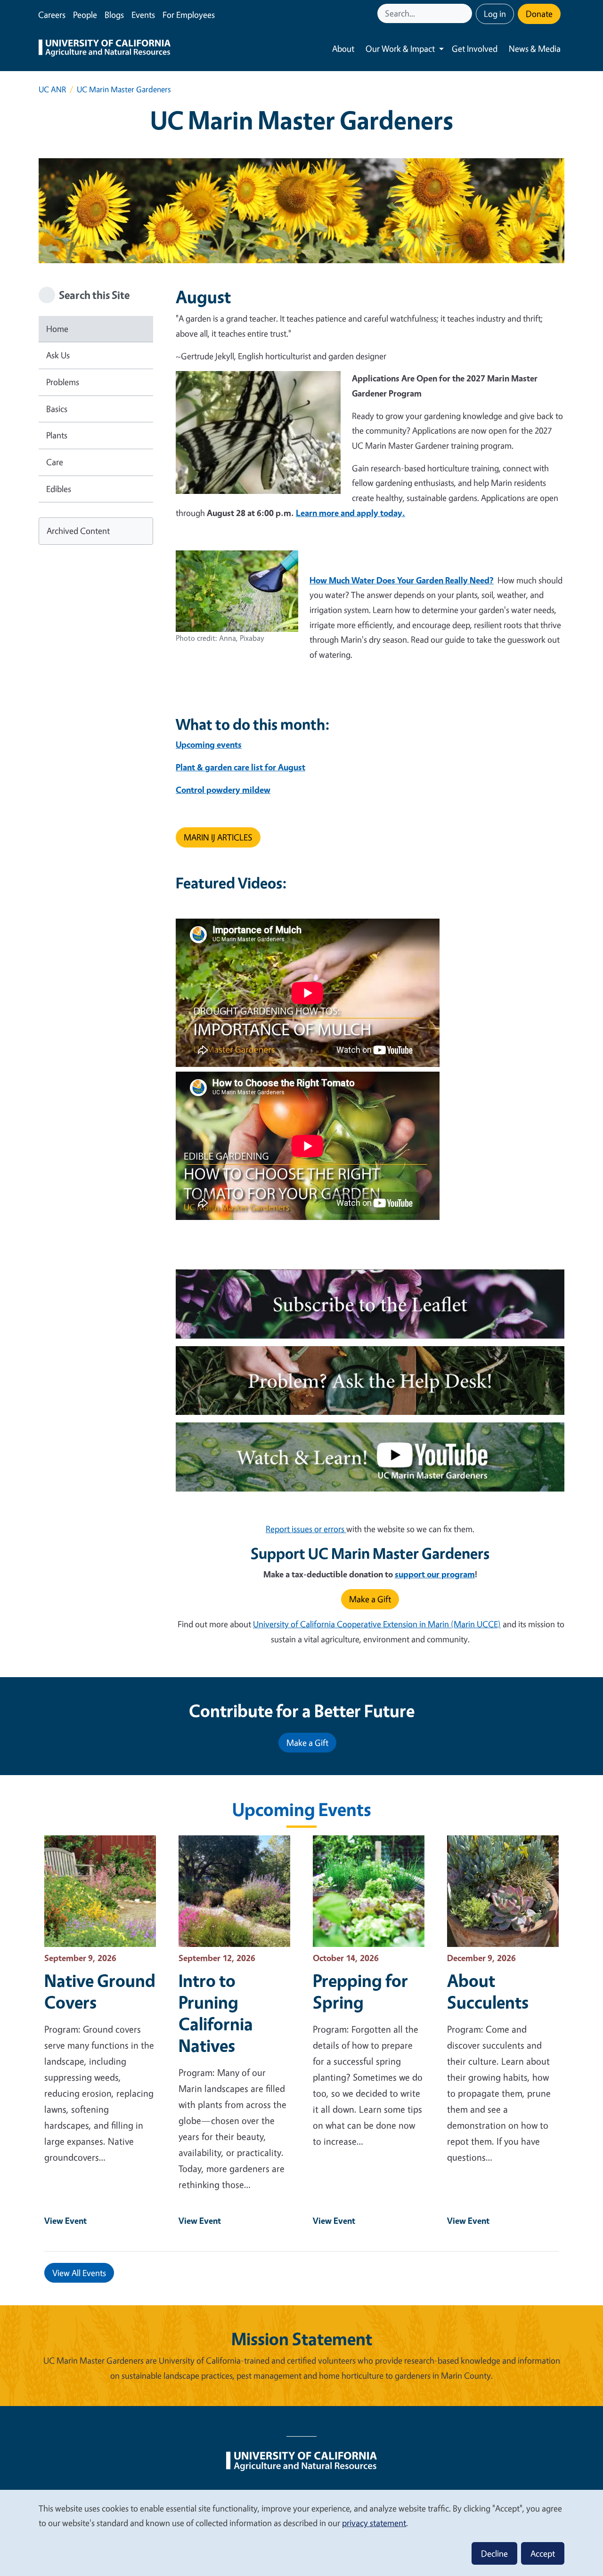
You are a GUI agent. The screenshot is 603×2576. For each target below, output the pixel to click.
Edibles (59, 489)
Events (143, 15)
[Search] (466, 13)
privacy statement (374, 2523)
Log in (495, 14)
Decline (494, 2553)
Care (55, 462)
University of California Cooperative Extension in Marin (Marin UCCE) (377, 1624)
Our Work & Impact (400, 48)
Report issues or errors (306, 1529)
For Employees (189, 15)
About (343, 48)
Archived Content (78, 531)
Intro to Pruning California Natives (216, 2013)
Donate (539, 14)
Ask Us (58, 355)
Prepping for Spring (360, 1991)
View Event (65, 2221)
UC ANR (52, 89)
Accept (543, 2553)
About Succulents (488, 1991)
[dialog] (301, 2532)
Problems (63, 382)
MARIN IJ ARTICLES (218, 837)
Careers (52, 15)
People (85, 15)
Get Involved (475, 48)
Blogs (114, 15)
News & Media (535, 48)
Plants (57, 435)
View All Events (79, 2273)
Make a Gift (370, 1599)
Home (57, 329)
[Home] (105, 49)
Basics (57, 409)
